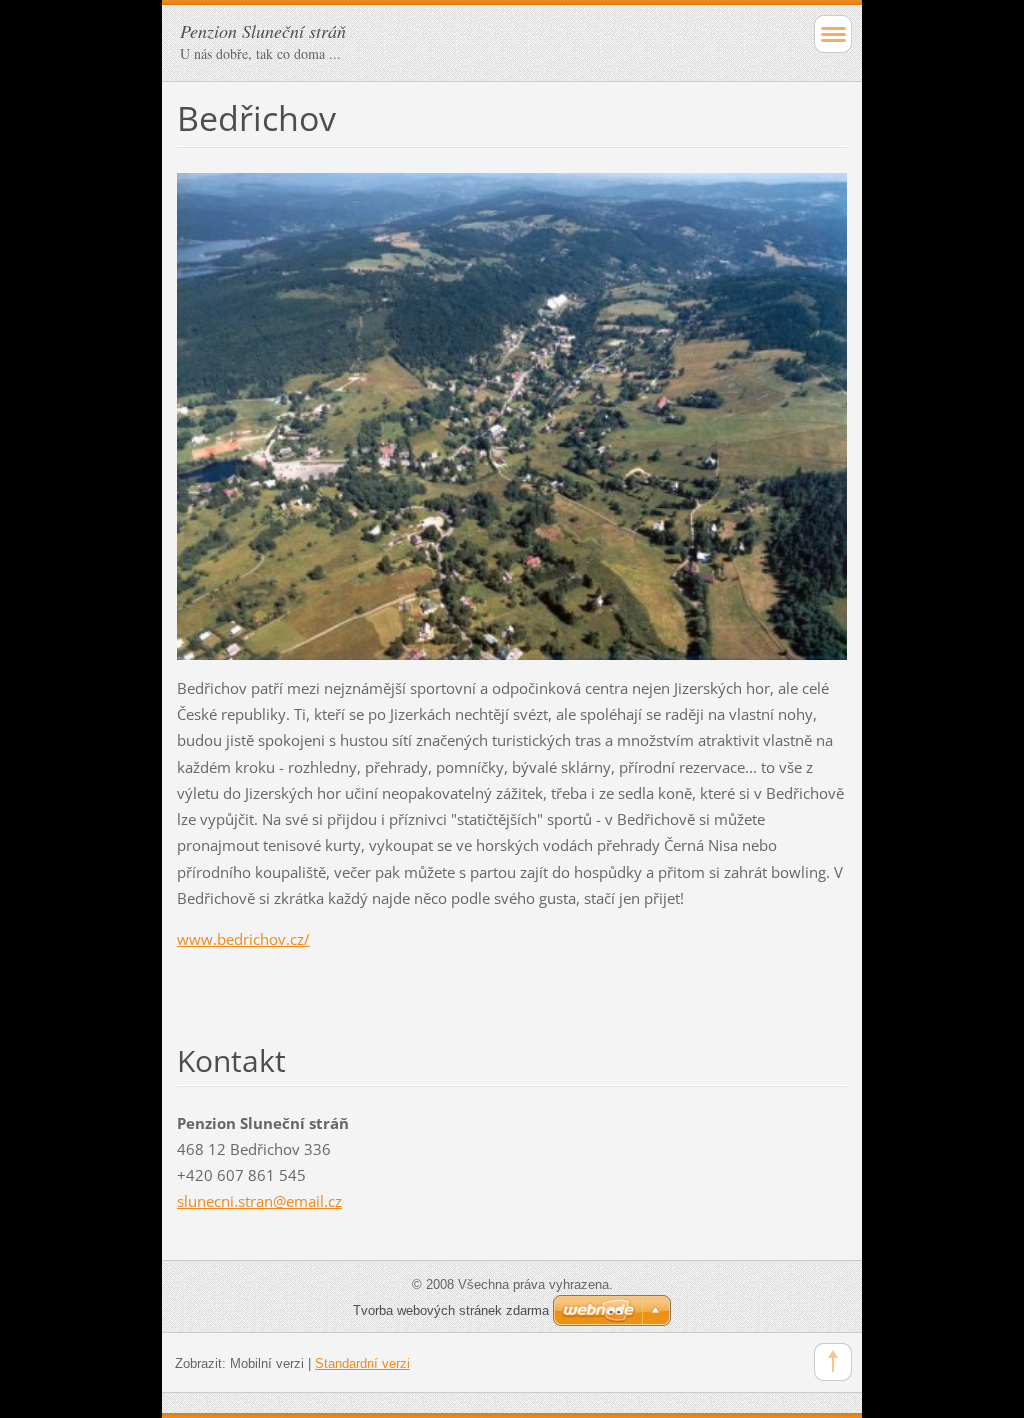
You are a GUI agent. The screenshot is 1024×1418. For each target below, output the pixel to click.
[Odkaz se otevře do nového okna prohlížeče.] (512, 415)
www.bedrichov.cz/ (243, 939)
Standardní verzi (362, 1363)
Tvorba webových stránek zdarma (451, 1310)
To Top (833, 1362)
